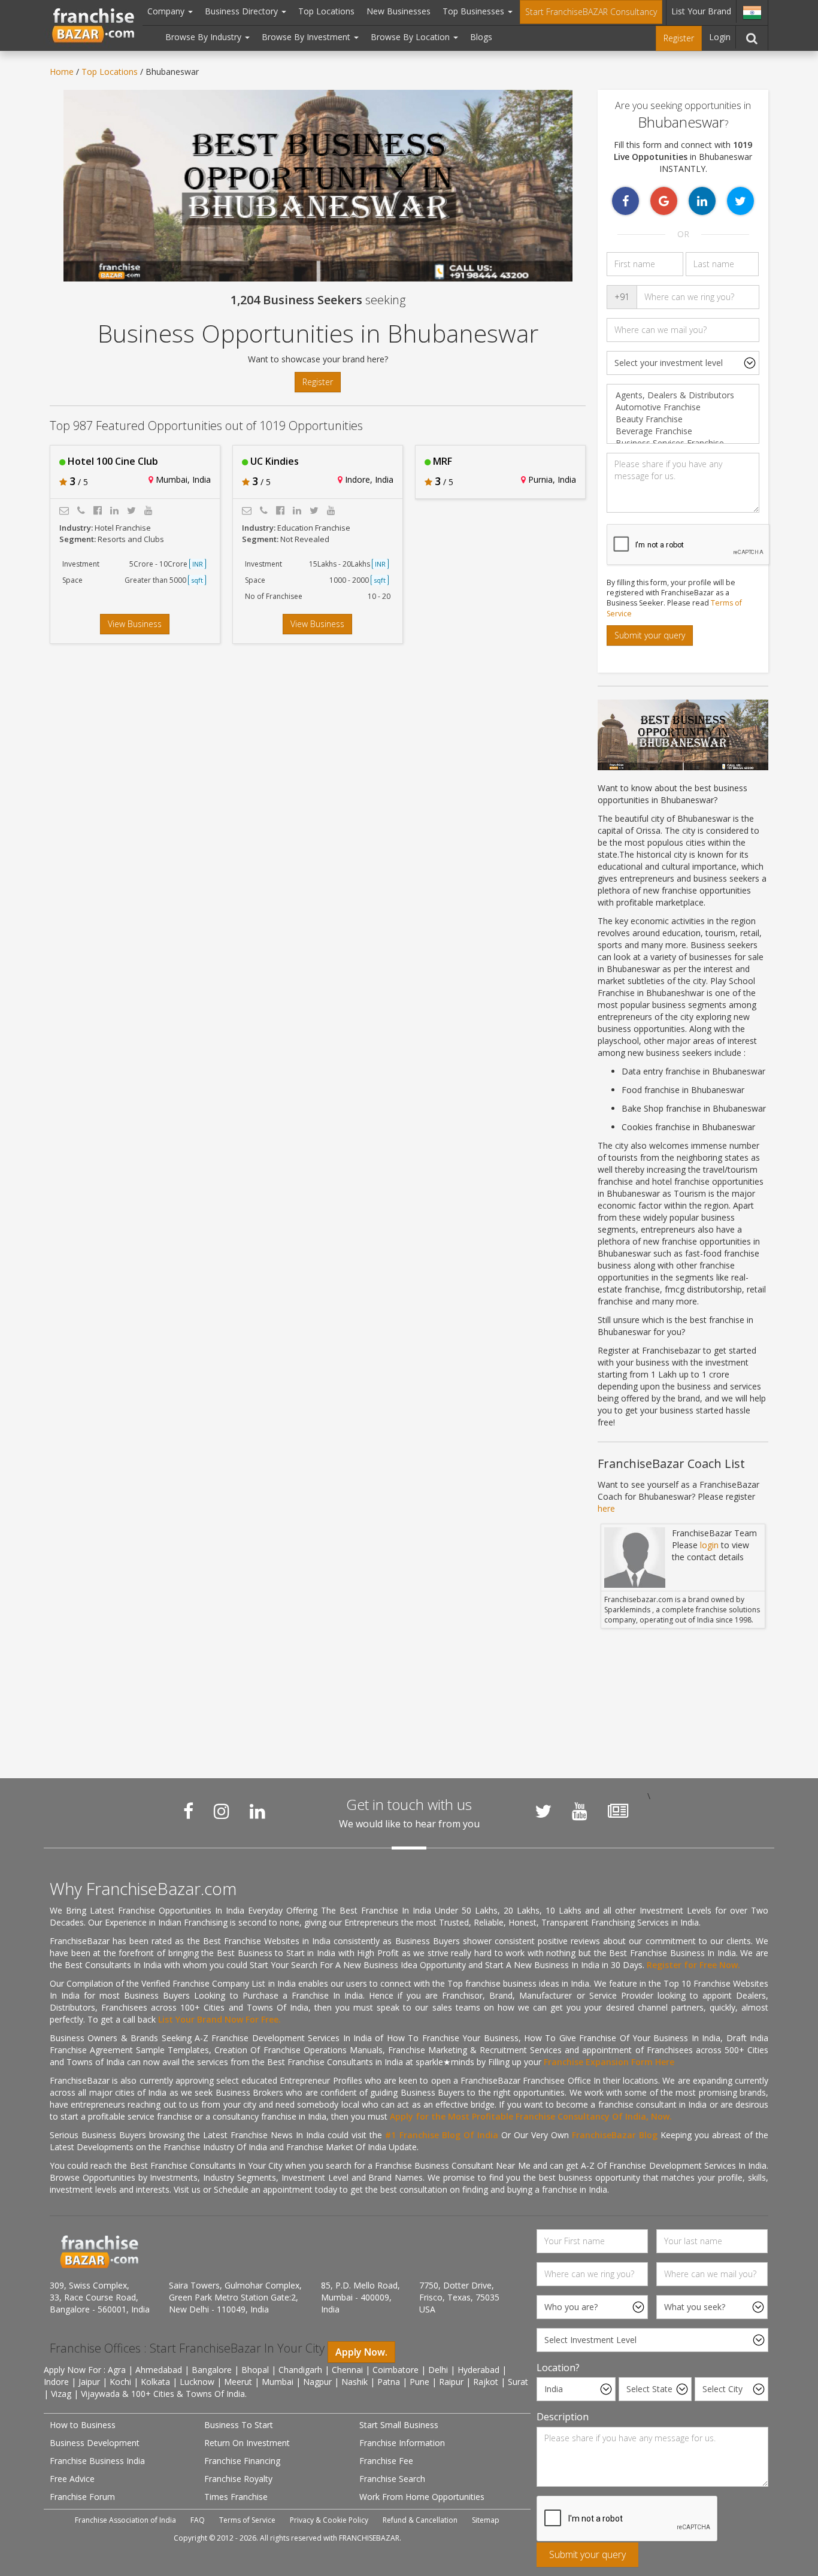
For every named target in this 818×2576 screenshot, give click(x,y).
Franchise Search (392, 2479)
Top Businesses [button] (475, 11)
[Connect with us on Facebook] (188, 1811)
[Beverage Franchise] (683, 431)
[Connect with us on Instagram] (222, 1811)
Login (720, 37)
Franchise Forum (82, 2497)
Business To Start (239, 2425)
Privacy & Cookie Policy (329, 2520)
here (606, 1508)
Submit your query (650, 635)
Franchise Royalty (238, 2479)
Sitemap (486, 2520)
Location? (558, 2368)
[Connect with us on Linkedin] (257, 1811)
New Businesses (399, 11)
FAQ (198, 2520)
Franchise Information (402, 2443)
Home (62, 72)
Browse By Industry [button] (205, 37)
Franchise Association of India (125, 2520)
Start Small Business (399, 2425)
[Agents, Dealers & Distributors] (683, 395)
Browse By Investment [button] (307, 37)
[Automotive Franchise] (683, 407)
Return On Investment (247, 2443)
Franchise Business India (97, 2461)
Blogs (481, 37)
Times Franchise (236, 2497)
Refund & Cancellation (420, 2520)
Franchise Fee (386, 2461)
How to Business (83, 2425)
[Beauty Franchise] (683, 419)
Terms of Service (247, 2520)
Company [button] (167, 11)
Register (679, 38)
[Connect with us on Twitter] (543, 1811)
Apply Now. (361, 2352)
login (709, 1545)
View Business (135, 624)
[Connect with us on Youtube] (580, 1811)
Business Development (95, 2443)
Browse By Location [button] (411, 37)
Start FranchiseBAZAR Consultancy (591, 12)
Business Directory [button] (243, 11)
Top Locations (326, 11)
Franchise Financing (242, 2461)
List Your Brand (701, 11)
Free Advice (72, 2479)
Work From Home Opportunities (422, 2497)
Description (563, 2417)
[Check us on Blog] (618, 1811)
